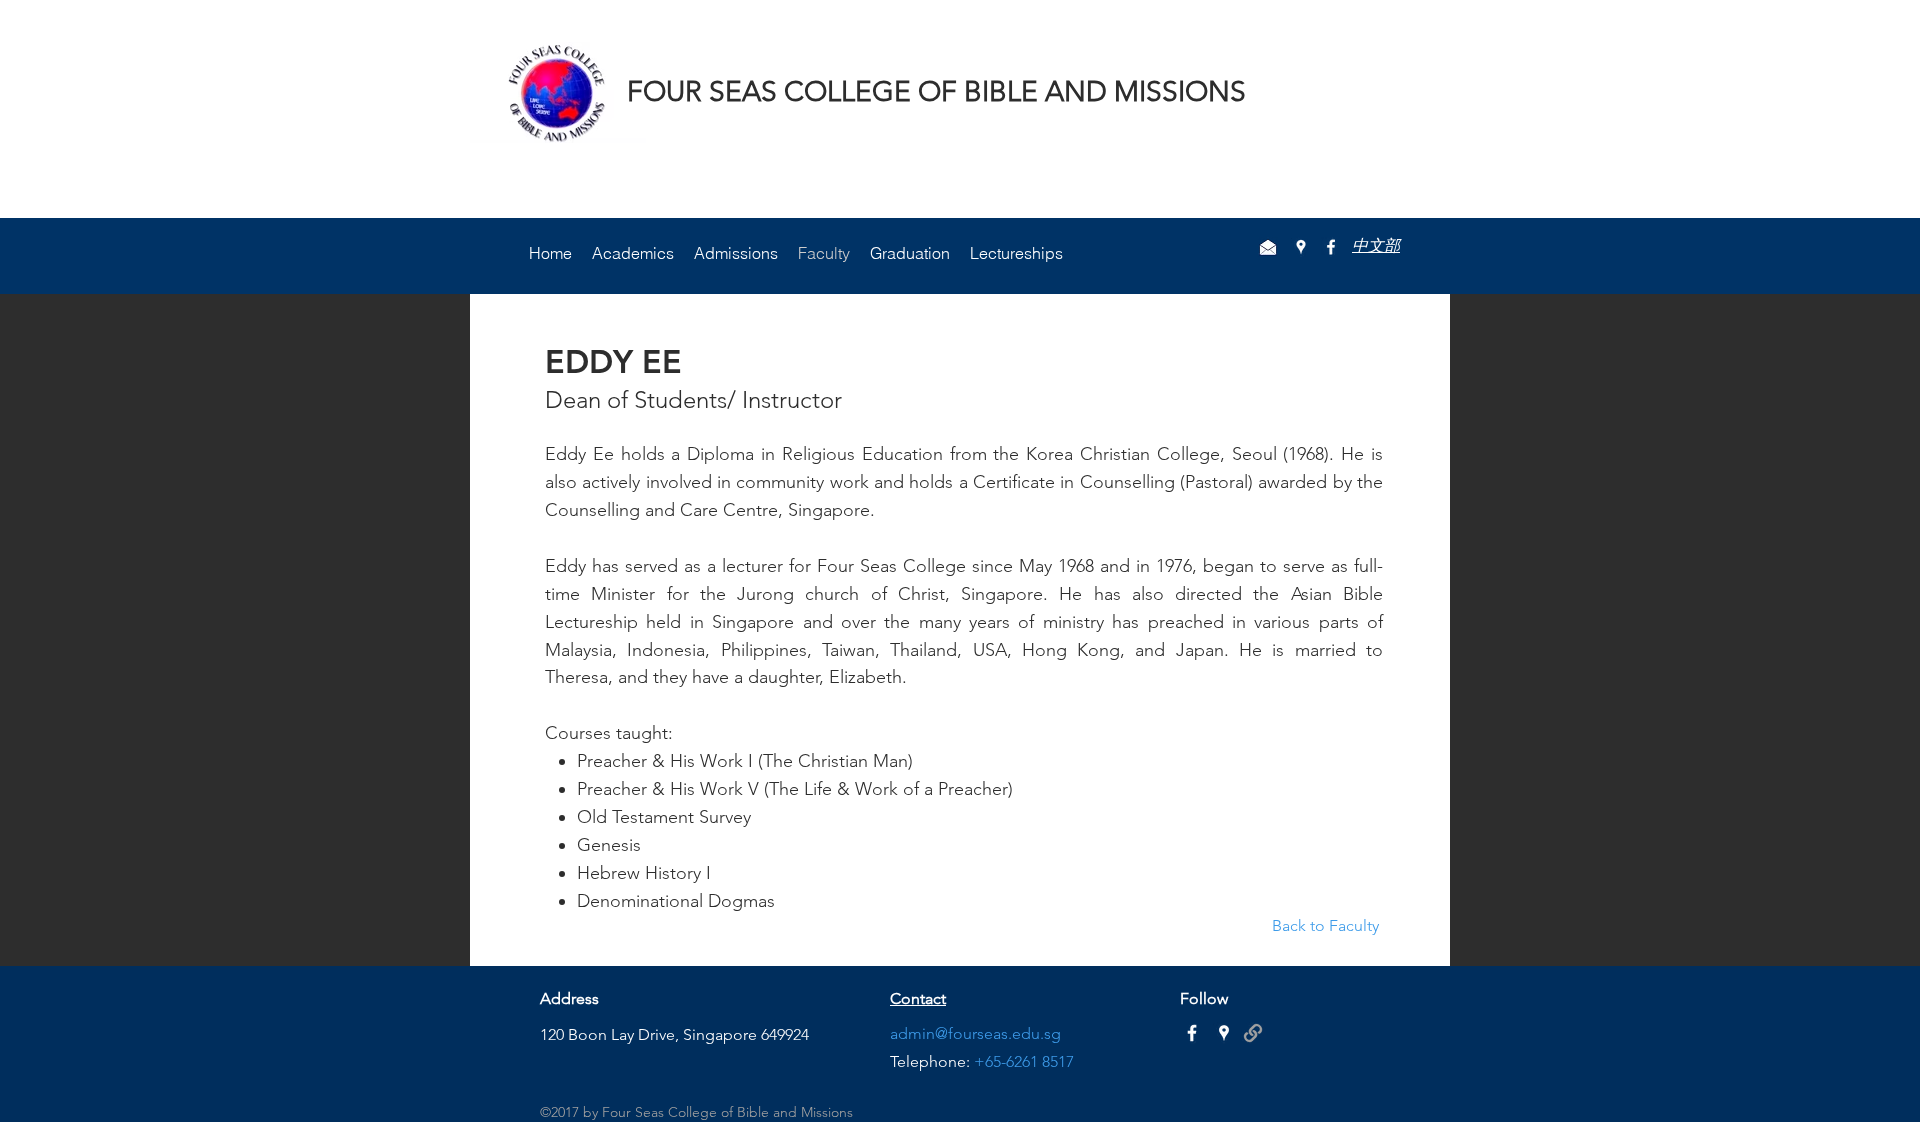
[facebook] (1331, 247)
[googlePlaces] (1301, 247)
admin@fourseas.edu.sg (975, 1033)
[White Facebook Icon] (1192, 1033)
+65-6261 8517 (1024, 1061)
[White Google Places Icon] (1224, 1033)
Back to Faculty (1327, 925)
